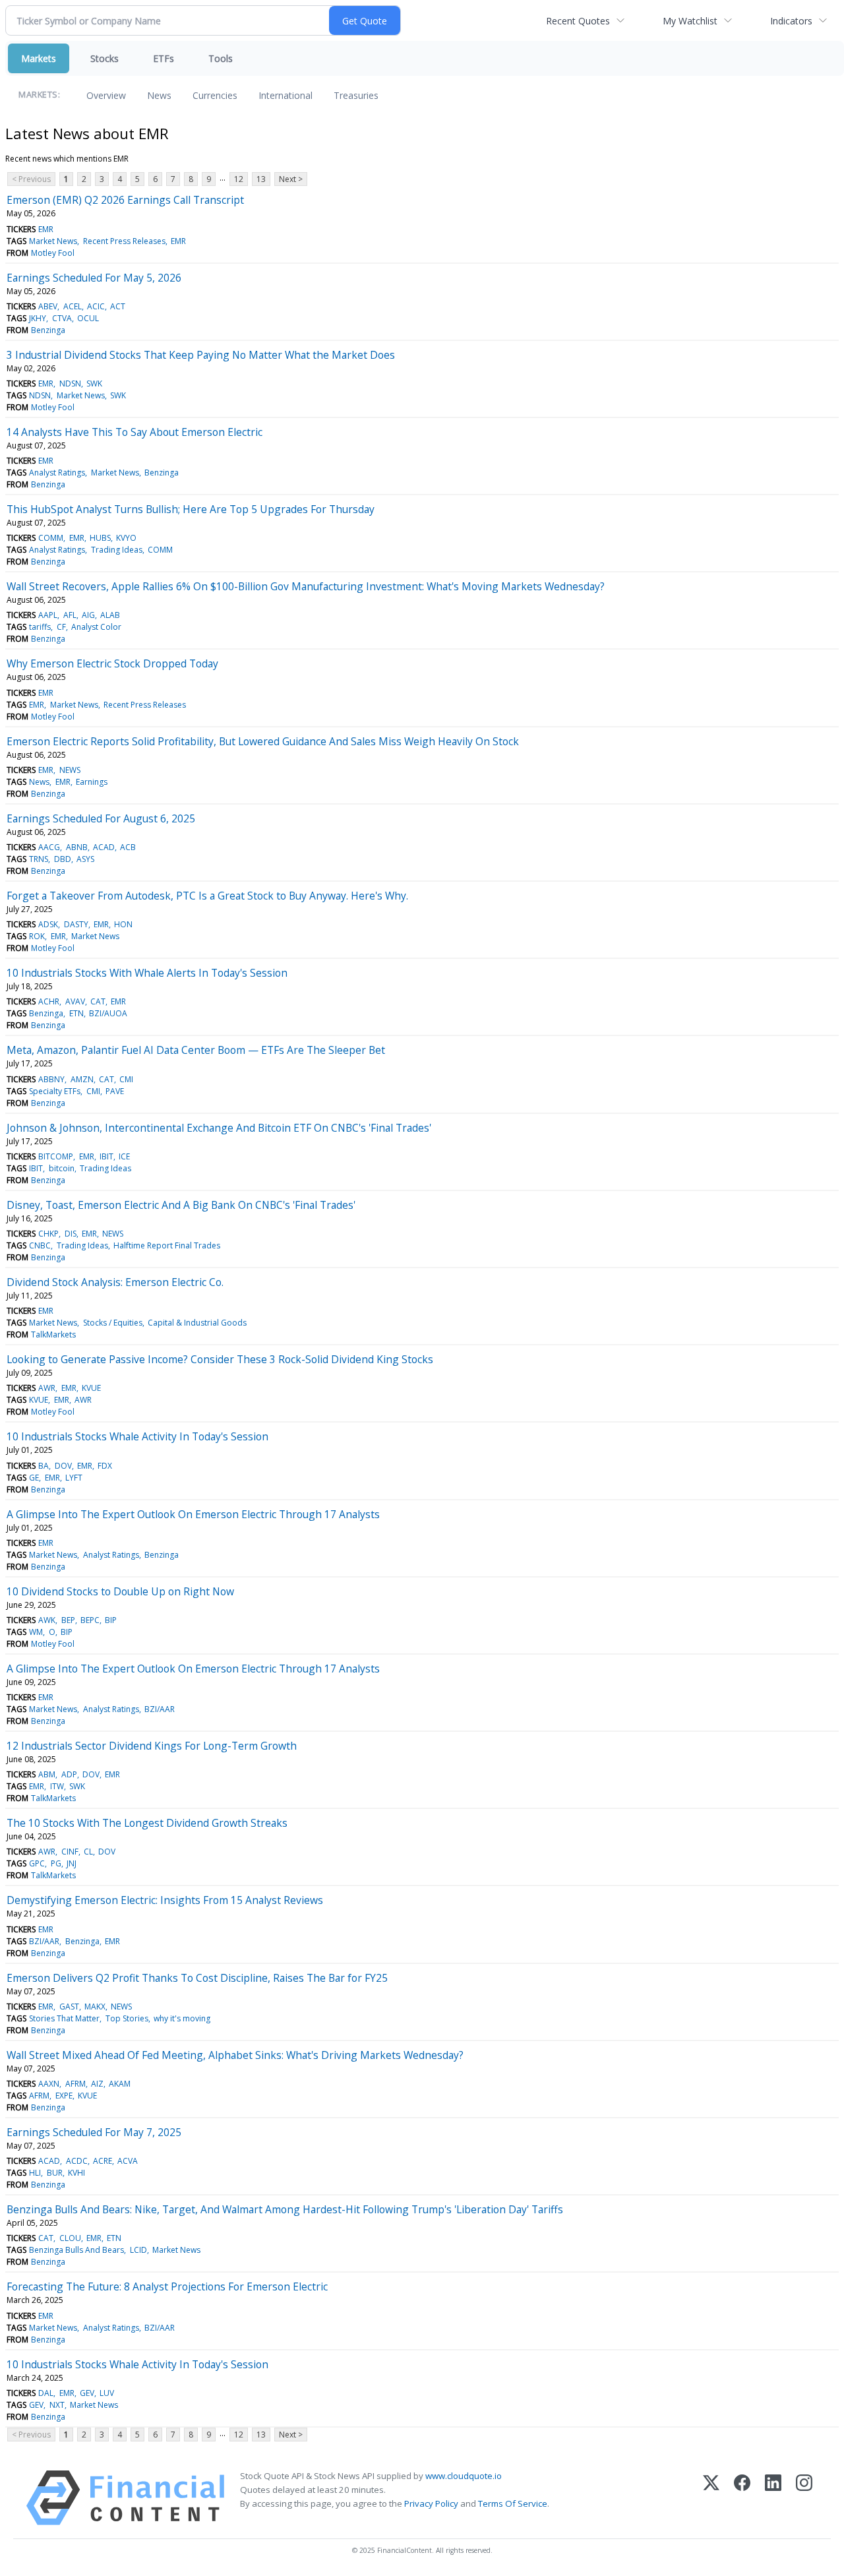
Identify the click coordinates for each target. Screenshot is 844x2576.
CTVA (62, 318)
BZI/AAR (160, 1709)
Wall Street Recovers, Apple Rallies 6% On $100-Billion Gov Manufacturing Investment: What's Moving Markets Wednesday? (306, 586)
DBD (63, 859)
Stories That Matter (64, 2018)
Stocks (105, 58)
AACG (49, 847)
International (286, 95)
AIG (88, 615)
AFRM (75, 2084)
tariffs (40, 627)
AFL (70, 615)
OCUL (88, 318)
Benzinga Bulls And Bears (76, 2250)
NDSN (70, 383)
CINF (70, 1852)
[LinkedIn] (773, 2498)
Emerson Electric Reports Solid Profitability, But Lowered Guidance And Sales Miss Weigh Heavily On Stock (263, 741)
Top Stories (127, 2018)
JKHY (38, 318)
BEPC (90, 1620)
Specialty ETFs (55, 1091)
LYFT (74, 1478)
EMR (46, 229)
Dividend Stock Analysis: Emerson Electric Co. (115, 1282)
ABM (47, 1774)
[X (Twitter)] (711, 2498)
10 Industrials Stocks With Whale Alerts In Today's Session (147, 973)
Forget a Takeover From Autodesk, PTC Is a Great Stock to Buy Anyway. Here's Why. (207, 896)
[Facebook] (742, 2498)
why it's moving (182, 2018)
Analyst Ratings (57, 473)
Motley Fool (53, 253)
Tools (221, 58)
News (159, 95)
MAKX (95, 2007)
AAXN (49, 2084)
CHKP (48, 1234)
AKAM (120, 2084)
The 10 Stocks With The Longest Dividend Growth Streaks (147, 1823)
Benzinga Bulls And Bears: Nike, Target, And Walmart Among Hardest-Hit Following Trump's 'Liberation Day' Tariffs (285, 2209)
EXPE (64, 2096)
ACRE (103, 2161)
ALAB (110, 615)
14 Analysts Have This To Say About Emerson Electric (135, 432)
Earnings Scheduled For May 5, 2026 (94, 278)
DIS (71, 1234)
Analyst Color (96, 627)
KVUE (91, 1388)
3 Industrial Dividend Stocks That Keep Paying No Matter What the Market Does (201, 355)
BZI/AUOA (108, 1013)
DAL (46, 2393)
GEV (87, 2393)
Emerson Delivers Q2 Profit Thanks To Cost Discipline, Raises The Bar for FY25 (197, 1978)
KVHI (76, 2173)
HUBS (100, 538)
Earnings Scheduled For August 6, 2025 (101, 818)
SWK (94, 383)
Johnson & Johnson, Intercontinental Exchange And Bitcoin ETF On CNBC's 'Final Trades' (219, 1128)
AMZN (82, 1079)
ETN (76, 1013)
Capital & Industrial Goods (197, 1323)
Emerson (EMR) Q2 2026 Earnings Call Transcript (125, 200)
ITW (57, 1786)
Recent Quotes (578, 21)
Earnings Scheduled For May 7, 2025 (94, 2132)
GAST (69, 2007)
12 (239, 179)
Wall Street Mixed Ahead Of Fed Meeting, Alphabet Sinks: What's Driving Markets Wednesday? (235, 2055)
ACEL (73, 306)
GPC (37, 1863)
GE (34, 1478)
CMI (126, 1079)
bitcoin (62, 1168)
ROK (37, 936)
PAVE (115, 1091)
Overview (106, 95)
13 (261, 179)
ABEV (48, 306)
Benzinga (48, 330)
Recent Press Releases (124, 241)
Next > (291, 179)
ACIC (96, 306)
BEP (68, 1620)
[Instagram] (804, 2498)
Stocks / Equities (113, 1323)
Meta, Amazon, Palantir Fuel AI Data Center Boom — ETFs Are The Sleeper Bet (196, 1050)
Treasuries (356, 95)
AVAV (75, 1001)
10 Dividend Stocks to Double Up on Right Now (120, 1591)
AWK (47, 1620)
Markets (39, 58)
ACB (128, 847)
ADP (69, 1774)
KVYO (126, 538)
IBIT (106, 1156)
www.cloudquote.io (464, 2476)
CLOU (70, 2238)
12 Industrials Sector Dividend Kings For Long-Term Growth (152, 1746)
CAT (98, 1001)
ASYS (85, 859)
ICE (124, 1156)
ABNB (77, 847)
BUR (55, 2173)
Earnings (92, 782)
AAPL (48, 615)
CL (88, 1852)
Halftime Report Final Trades (167, 1245)
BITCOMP (56, 1156)
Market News (53, 241)
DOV (63, 1466)
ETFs (164, 58)
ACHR (49, 1001)
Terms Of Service (513, 2503)
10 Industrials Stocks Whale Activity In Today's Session (137, 1436)
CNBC (40, 1245)
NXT (57, 2405)
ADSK (48, 924)
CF (61, 627)
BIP (111, 1620)
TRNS (39, 859)
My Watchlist (690, 21)
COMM (51, 538)
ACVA (128, 2161)
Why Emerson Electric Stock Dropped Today (112, 663)
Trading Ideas (117, 550)
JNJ (72, 1863)
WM (36, 1632)
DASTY (76, 924)
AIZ (97, 2084)
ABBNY (51, 1079)
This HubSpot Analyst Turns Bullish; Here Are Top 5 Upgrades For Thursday (191, 509)
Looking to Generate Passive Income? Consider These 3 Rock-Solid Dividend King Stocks (220, 1359)
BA (44, 1466)
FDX (105, 1466)
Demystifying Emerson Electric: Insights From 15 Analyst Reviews (165, 1900)
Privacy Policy (431, 2503)
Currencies (215, 95)
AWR (47, 1388)
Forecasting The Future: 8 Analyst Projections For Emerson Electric (167, 2286)
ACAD (104, 847)
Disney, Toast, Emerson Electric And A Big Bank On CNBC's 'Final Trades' (181, 1205)
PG (56, 1863)
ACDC (77, 2161)
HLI (35, 2173)
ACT (118, 306)
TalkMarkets (53, 1334)
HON (123, 924)
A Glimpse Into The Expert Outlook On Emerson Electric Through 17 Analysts (193, 1514)
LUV (107, 2393)
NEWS (70, 770)
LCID (138, 2250)
